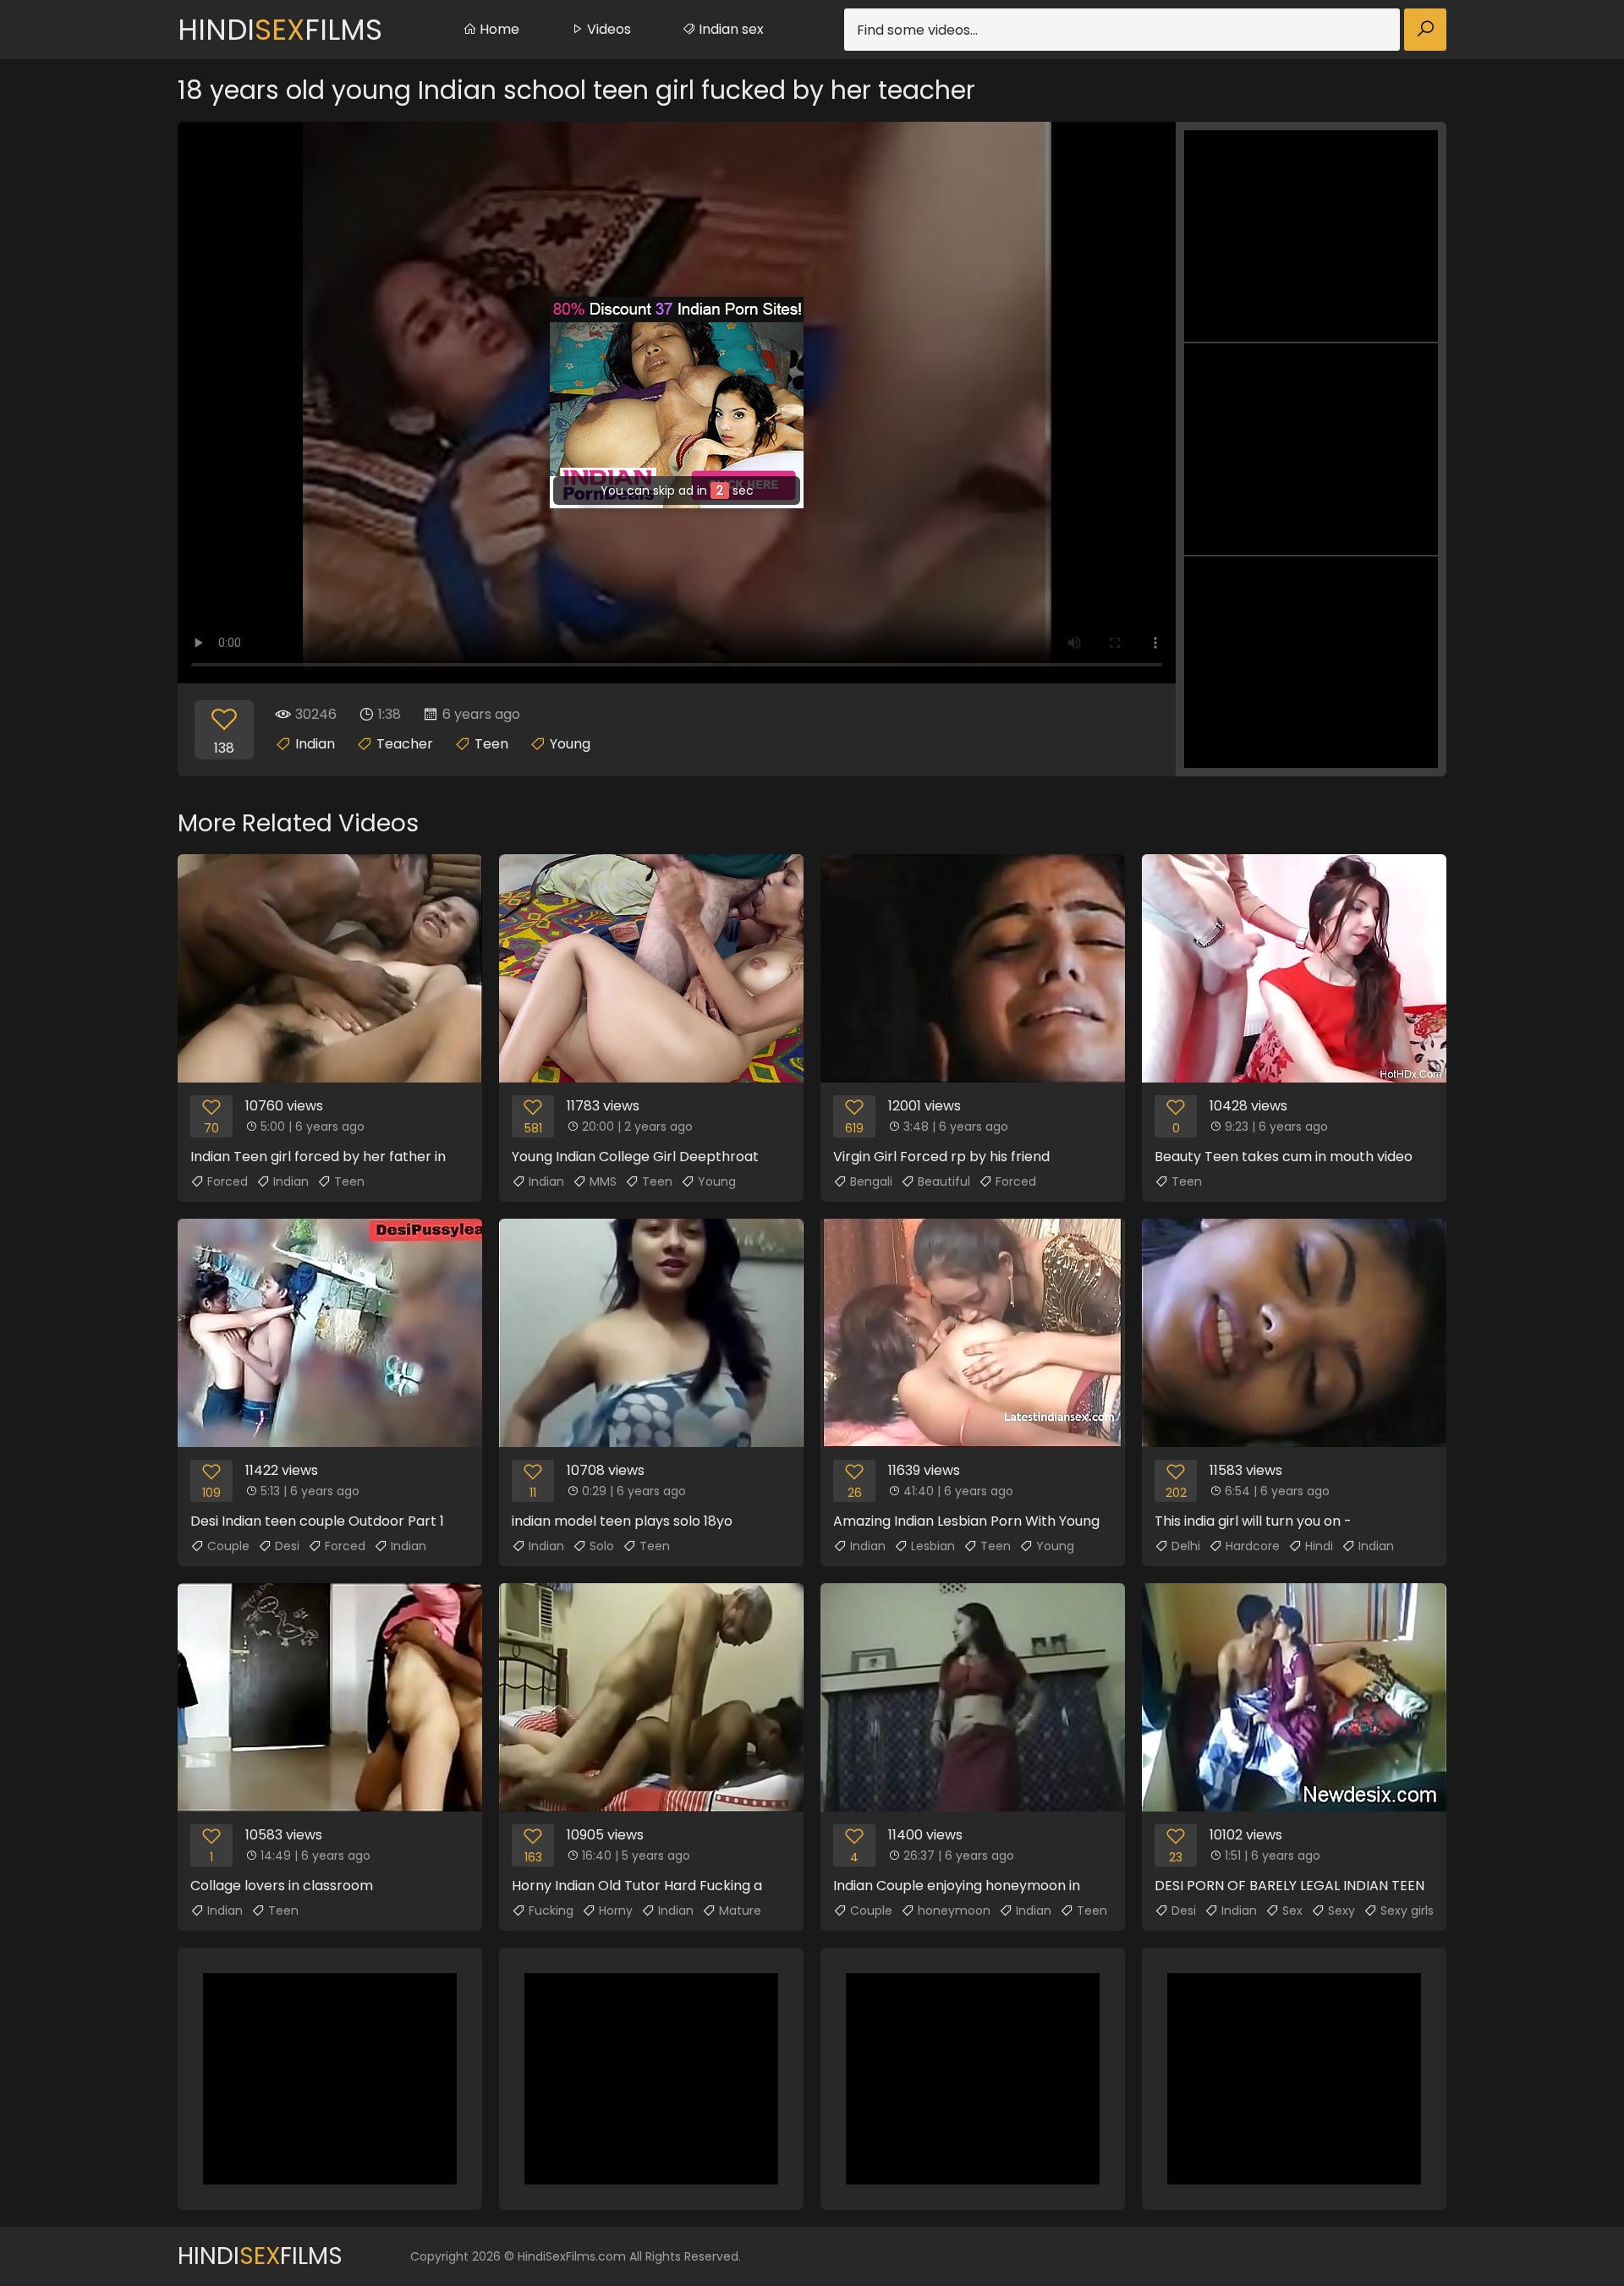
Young (570, 744)
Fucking (551, 1910)
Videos (607, 29)
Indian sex (730, 29)
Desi (287, 1546)
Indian (315, 744)
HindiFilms (280, 30)
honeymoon (954, 1910)
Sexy (1341, 1910)
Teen (491, 744)
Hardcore (1253, 1546)
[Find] (1425, 30)
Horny (616, 1910)
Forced (228, 1181)
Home (498, 29)
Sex (1292, 1910)
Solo (602, 1546)
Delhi (1186, 1546)
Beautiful (944, 1181)
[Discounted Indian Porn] (677, 403)
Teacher (405, 744)
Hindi (1319, 1546)
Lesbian (933, 1546)
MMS (603, 1181)
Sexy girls (1407, 1910)
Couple (228, 1546)
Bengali (871, 1181)
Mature (740, 1910)
